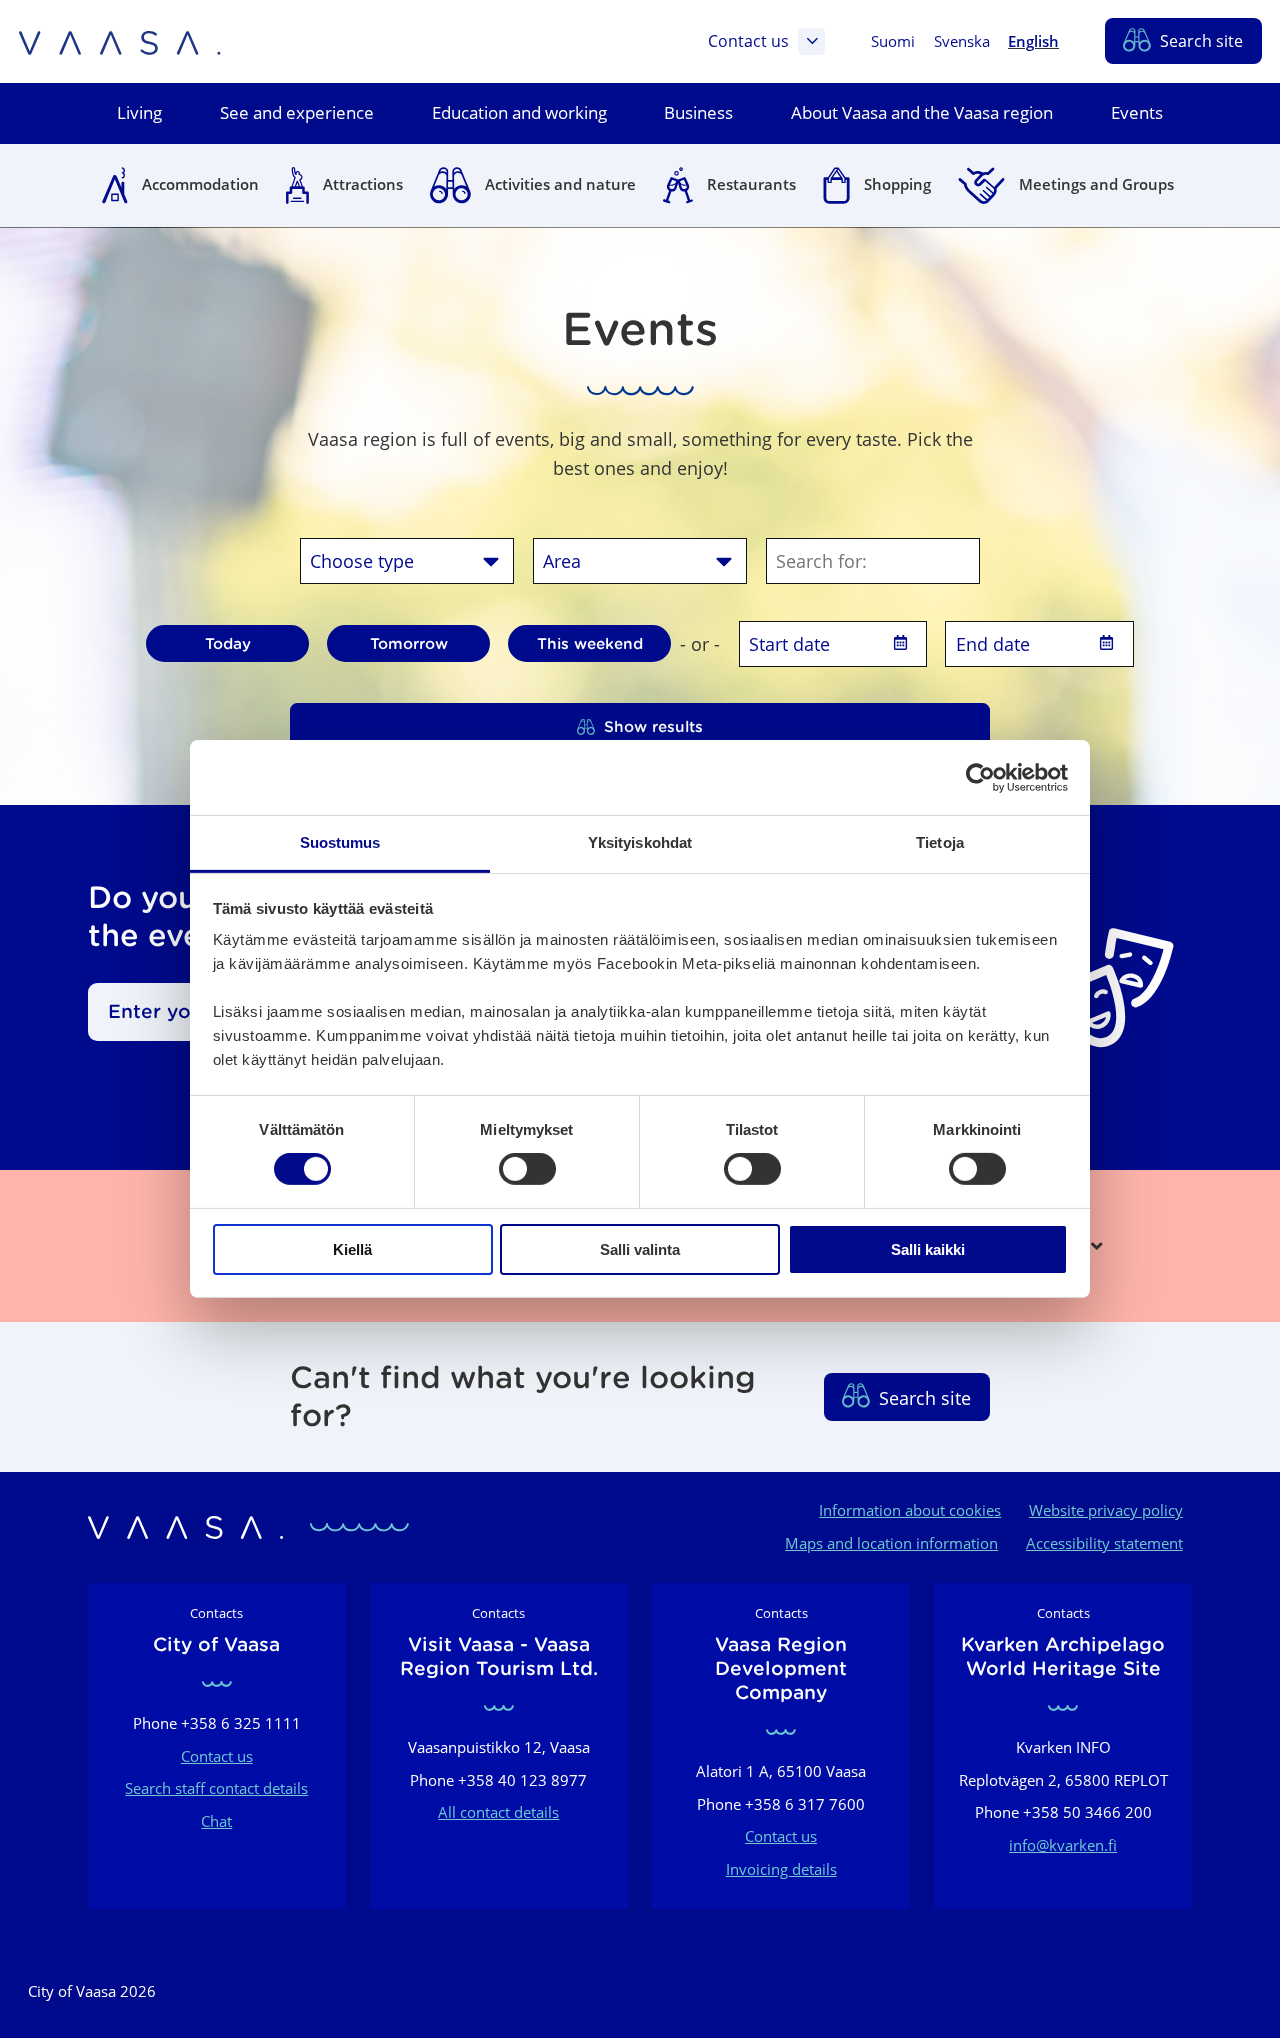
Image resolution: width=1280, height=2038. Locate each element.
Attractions (363, 184)
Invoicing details (781, 1869)
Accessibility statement (1104, 1543)
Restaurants (751, 184)
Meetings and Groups (1096, 184)
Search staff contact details (216, 1788)
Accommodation (200, 184)
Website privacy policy (1106, 1510)
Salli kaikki (928, 1249)
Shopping (897, 184)
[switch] (527, 1169)
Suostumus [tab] (340, 842)
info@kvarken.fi (1063, 1845)
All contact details (498, 1812)
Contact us (748, 41)
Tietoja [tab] (940, 842)
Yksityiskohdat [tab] (640, 842)
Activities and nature (560, 184)
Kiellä (352, 1249)
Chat (216, 1821)
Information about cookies (910, 1510)
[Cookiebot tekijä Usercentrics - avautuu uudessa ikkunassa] (980, 777)
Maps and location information (891, 1543)
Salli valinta (640, 1249)
